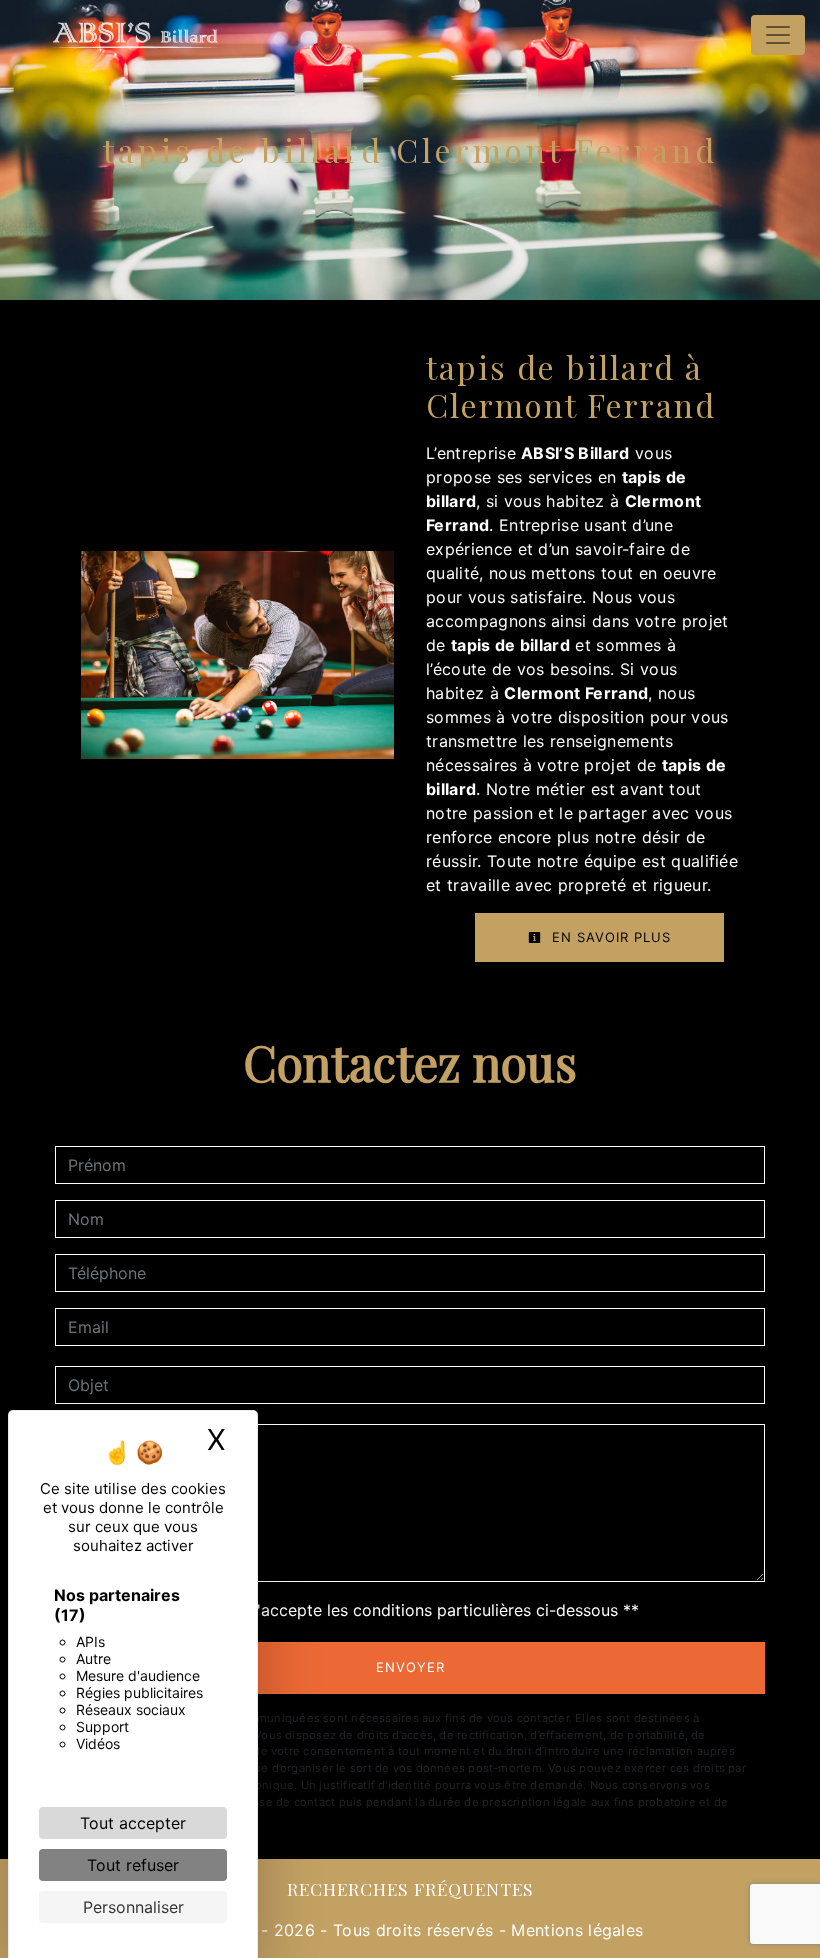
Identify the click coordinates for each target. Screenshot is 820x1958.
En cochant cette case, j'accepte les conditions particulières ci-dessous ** (357, 1610)
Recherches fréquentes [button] (410, 1888)
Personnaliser (133, 1907)
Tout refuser (133, 1865)
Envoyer (410, 1667)
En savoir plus (609, 937)
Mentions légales (574, 1930)
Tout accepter (133, 1823)
